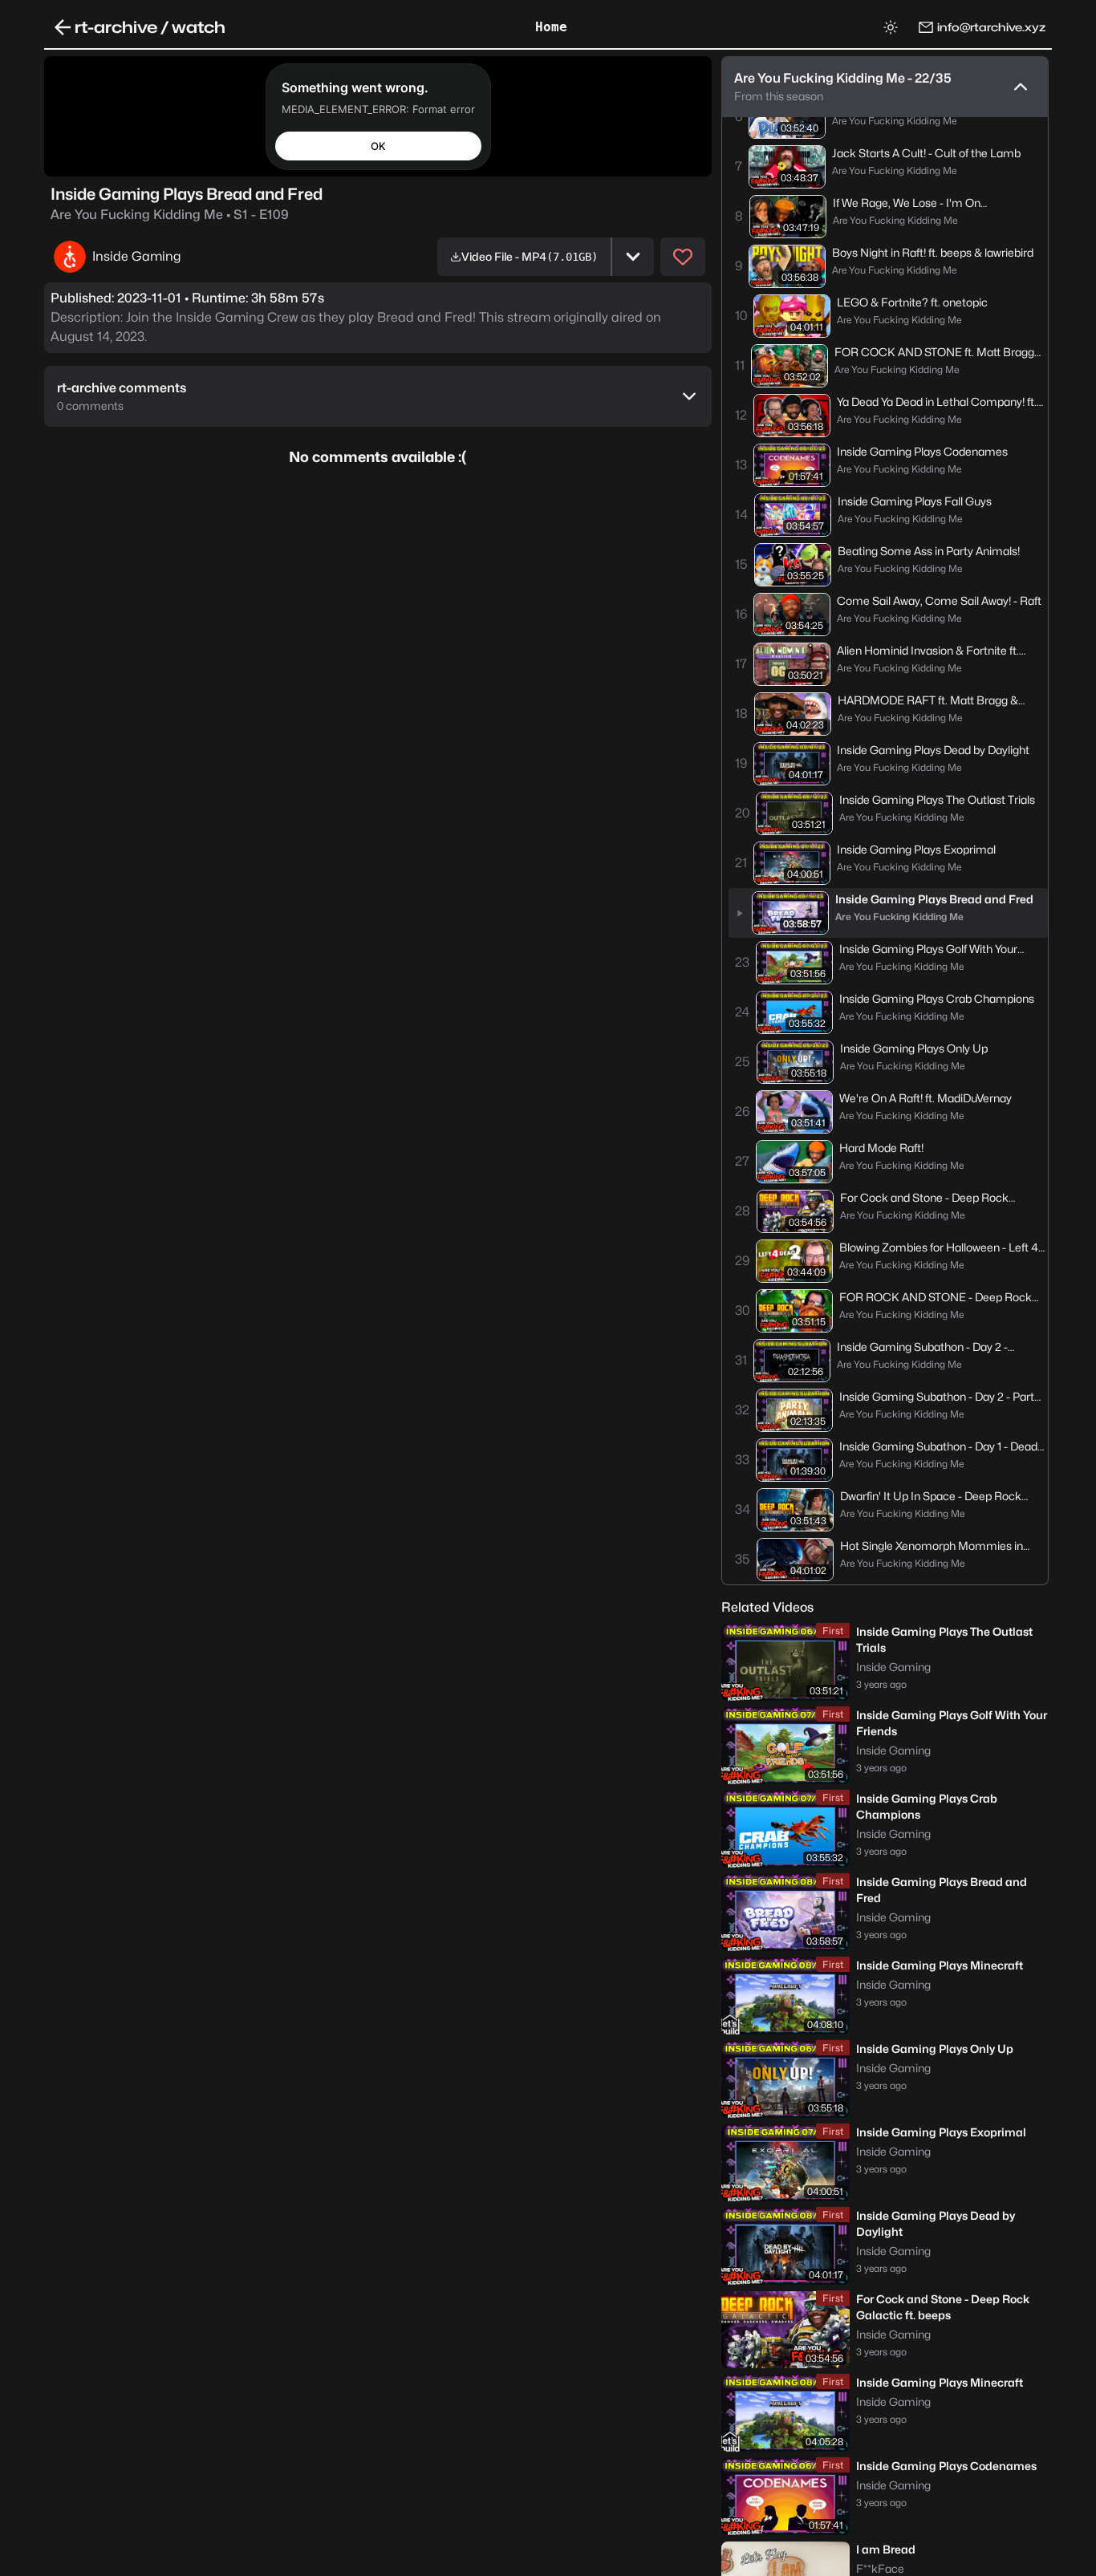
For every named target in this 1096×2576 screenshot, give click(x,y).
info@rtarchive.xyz (991, 27)
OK (378, 145)
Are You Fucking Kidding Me (170, 215)
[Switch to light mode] (891, 27)
